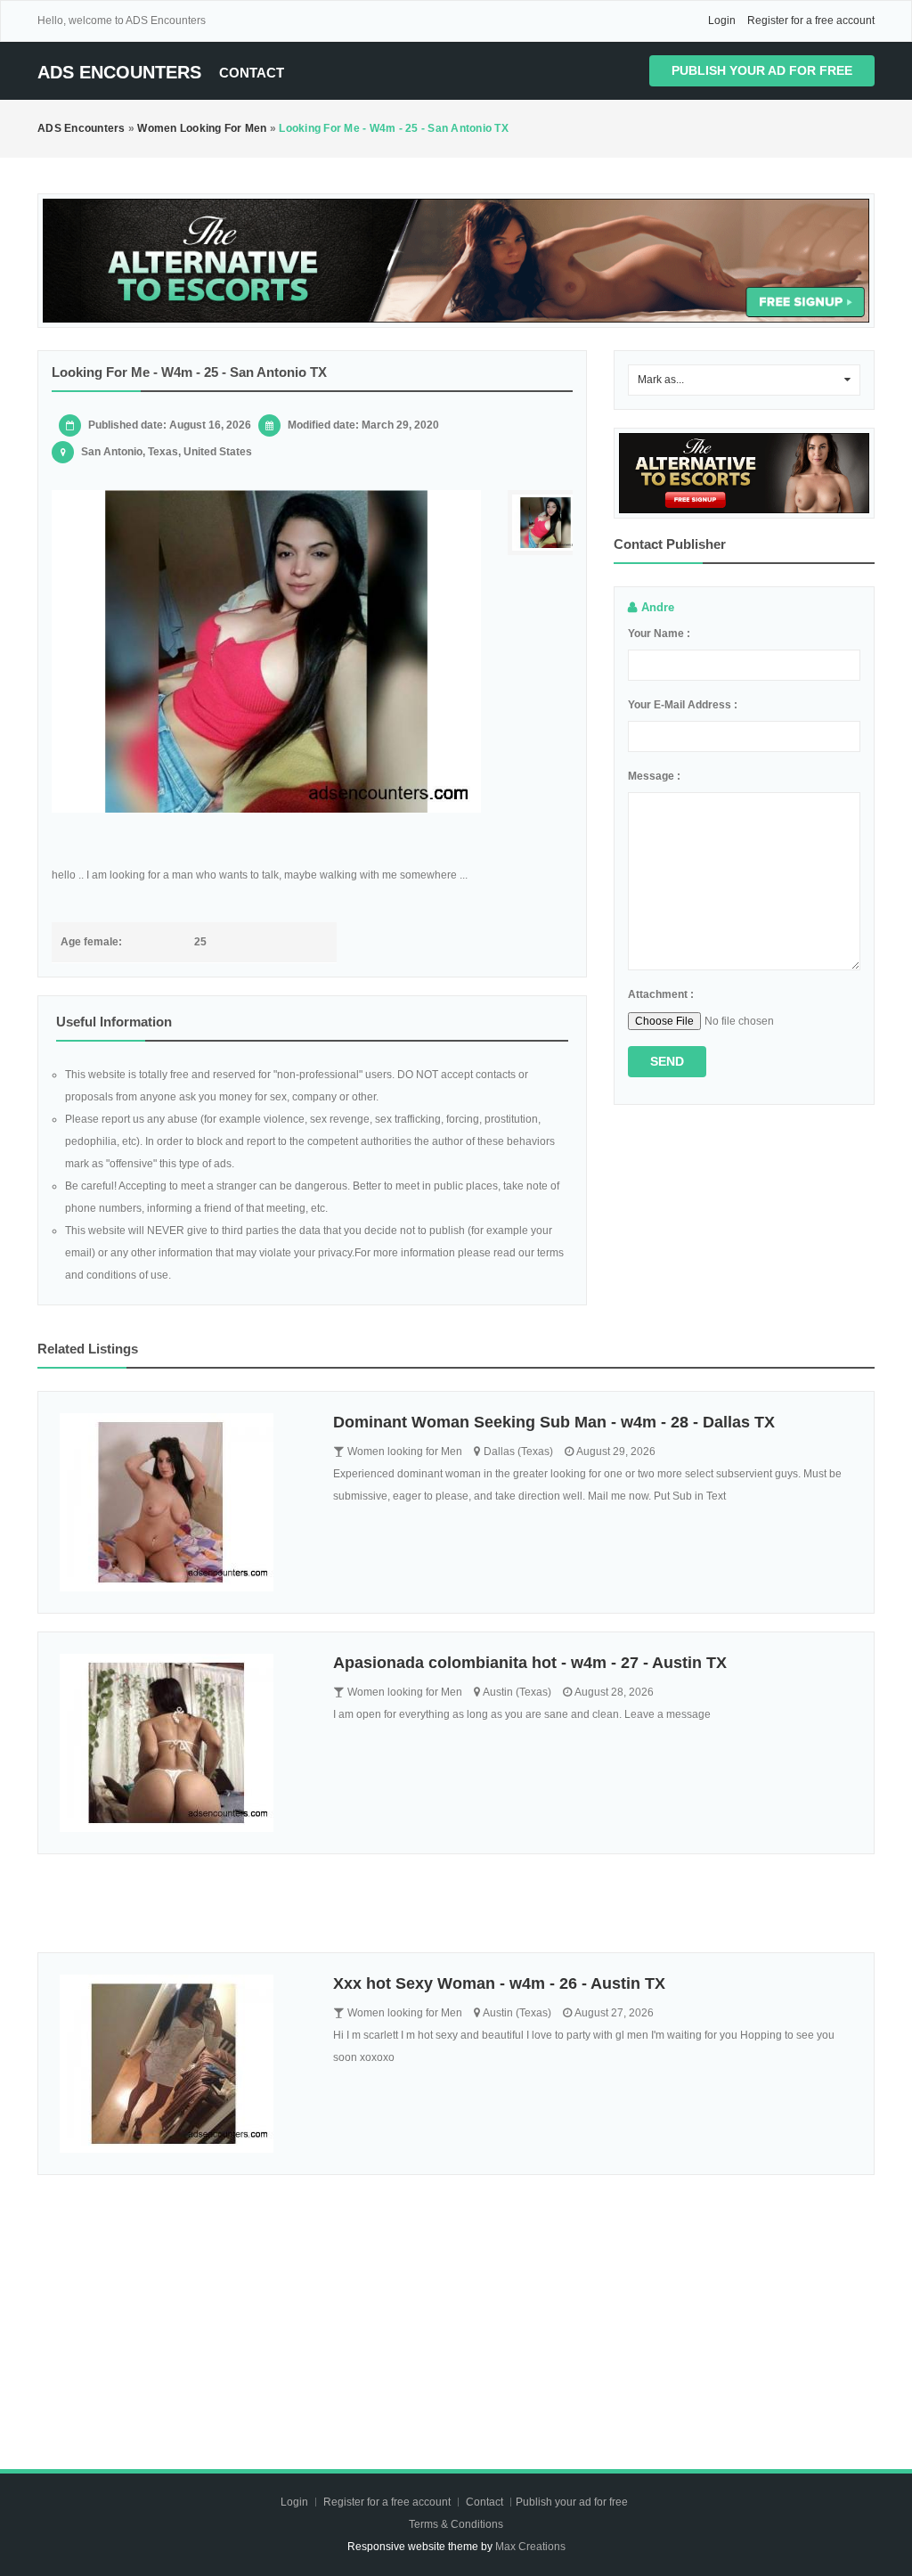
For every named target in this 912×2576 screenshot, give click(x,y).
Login (722, 20)
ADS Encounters (119, 72)
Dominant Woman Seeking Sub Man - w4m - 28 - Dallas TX (554, 1422)
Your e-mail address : (683, 705)
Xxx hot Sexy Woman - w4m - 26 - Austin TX (499, 1983)
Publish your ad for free (762, 70)
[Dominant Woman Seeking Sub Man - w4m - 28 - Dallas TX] (183, 1502)
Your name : (659, 634)
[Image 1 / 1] (266, 651)
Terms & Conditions (456, 2524)
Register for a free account (811, 20)
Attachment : (661, 994)
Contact (252, 73)
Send (667, 1061)
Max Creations (530, 2547)
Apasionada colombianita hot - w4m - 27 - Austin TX (530, 1663)
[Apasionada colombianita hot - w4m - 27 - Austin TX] (183, 1743)
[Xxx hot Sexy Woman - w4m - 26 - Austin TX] (183, 2064)
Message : (654, 776)
